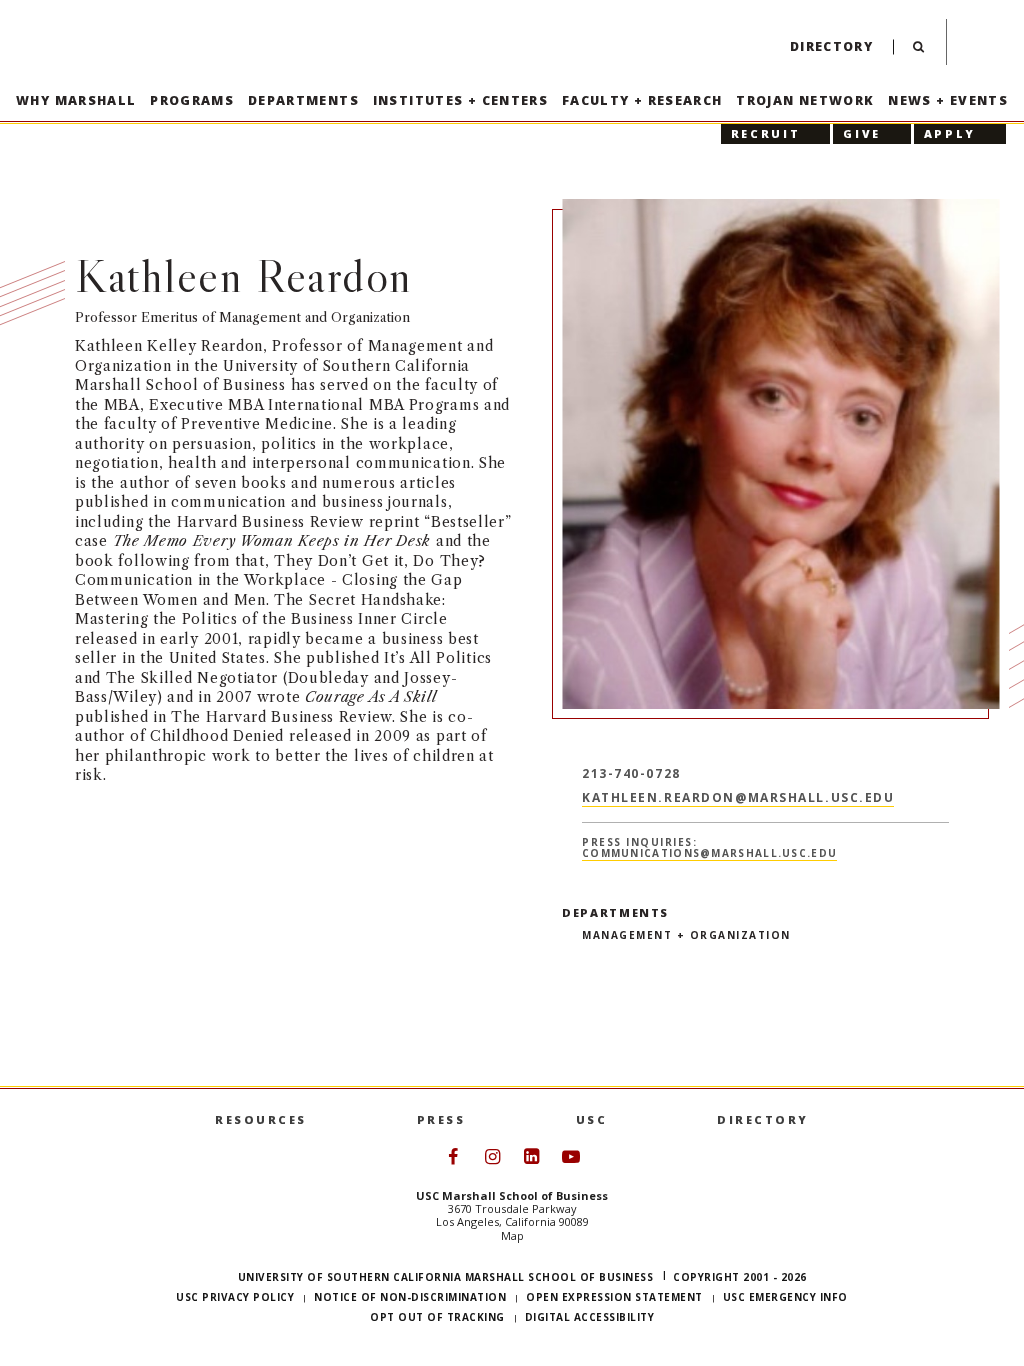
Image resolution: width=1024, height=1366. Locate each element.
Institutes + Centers (461, 100)
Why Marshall (76, 100)
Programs (192, 100)
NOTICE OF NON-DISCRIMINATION (410, 1297)
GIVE (862, 133)
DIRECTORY (763, 1119)
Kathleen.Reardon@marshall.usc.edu (738, 797)
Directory (831, 46)
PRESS (441, 1119)
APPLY (950, 133)
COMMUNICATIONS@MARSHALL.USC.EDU (709, 852)
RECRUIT (765, 133)
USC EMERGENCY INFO (785, 1297)
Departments (303, 100)
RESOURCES (261, 1119)
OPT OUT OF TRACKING (437, 1317)
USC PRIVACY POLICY (235, 1297)
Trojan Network (805, 100)
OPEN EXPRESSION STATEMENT (614, 1297)
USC (592, 1119)
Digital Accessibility (590, 1317)
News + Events (948, 100)
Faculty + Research (642, 100)
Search (918, 51)
